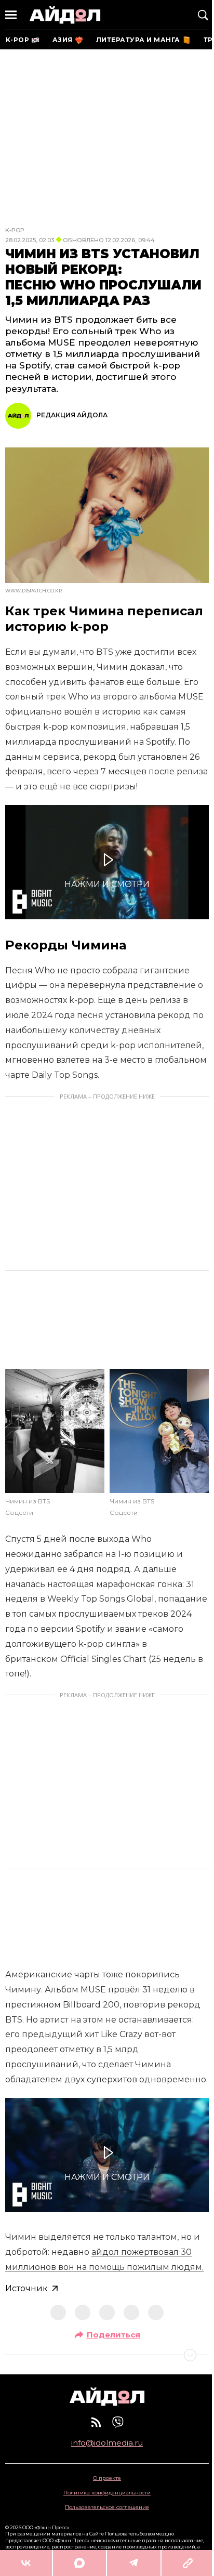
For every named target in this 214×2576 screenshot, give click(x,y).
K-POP (15, 230)
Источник (26, 2288)
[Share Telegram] (134, 2563)
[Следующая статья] (107, 2355)
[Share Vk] (26, 2563)
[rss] (96, 2422)
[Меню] (11, 15)
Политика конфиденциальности (107, 2493)
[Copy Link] (188, 2563)
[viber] (118, 2422)
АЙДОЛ (65, 15)
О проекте (107, 2478)
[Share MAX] (79, 2563)
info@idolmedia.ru (107, 2443)
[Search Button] (203, 15)
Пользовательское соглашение (107, 2507)
